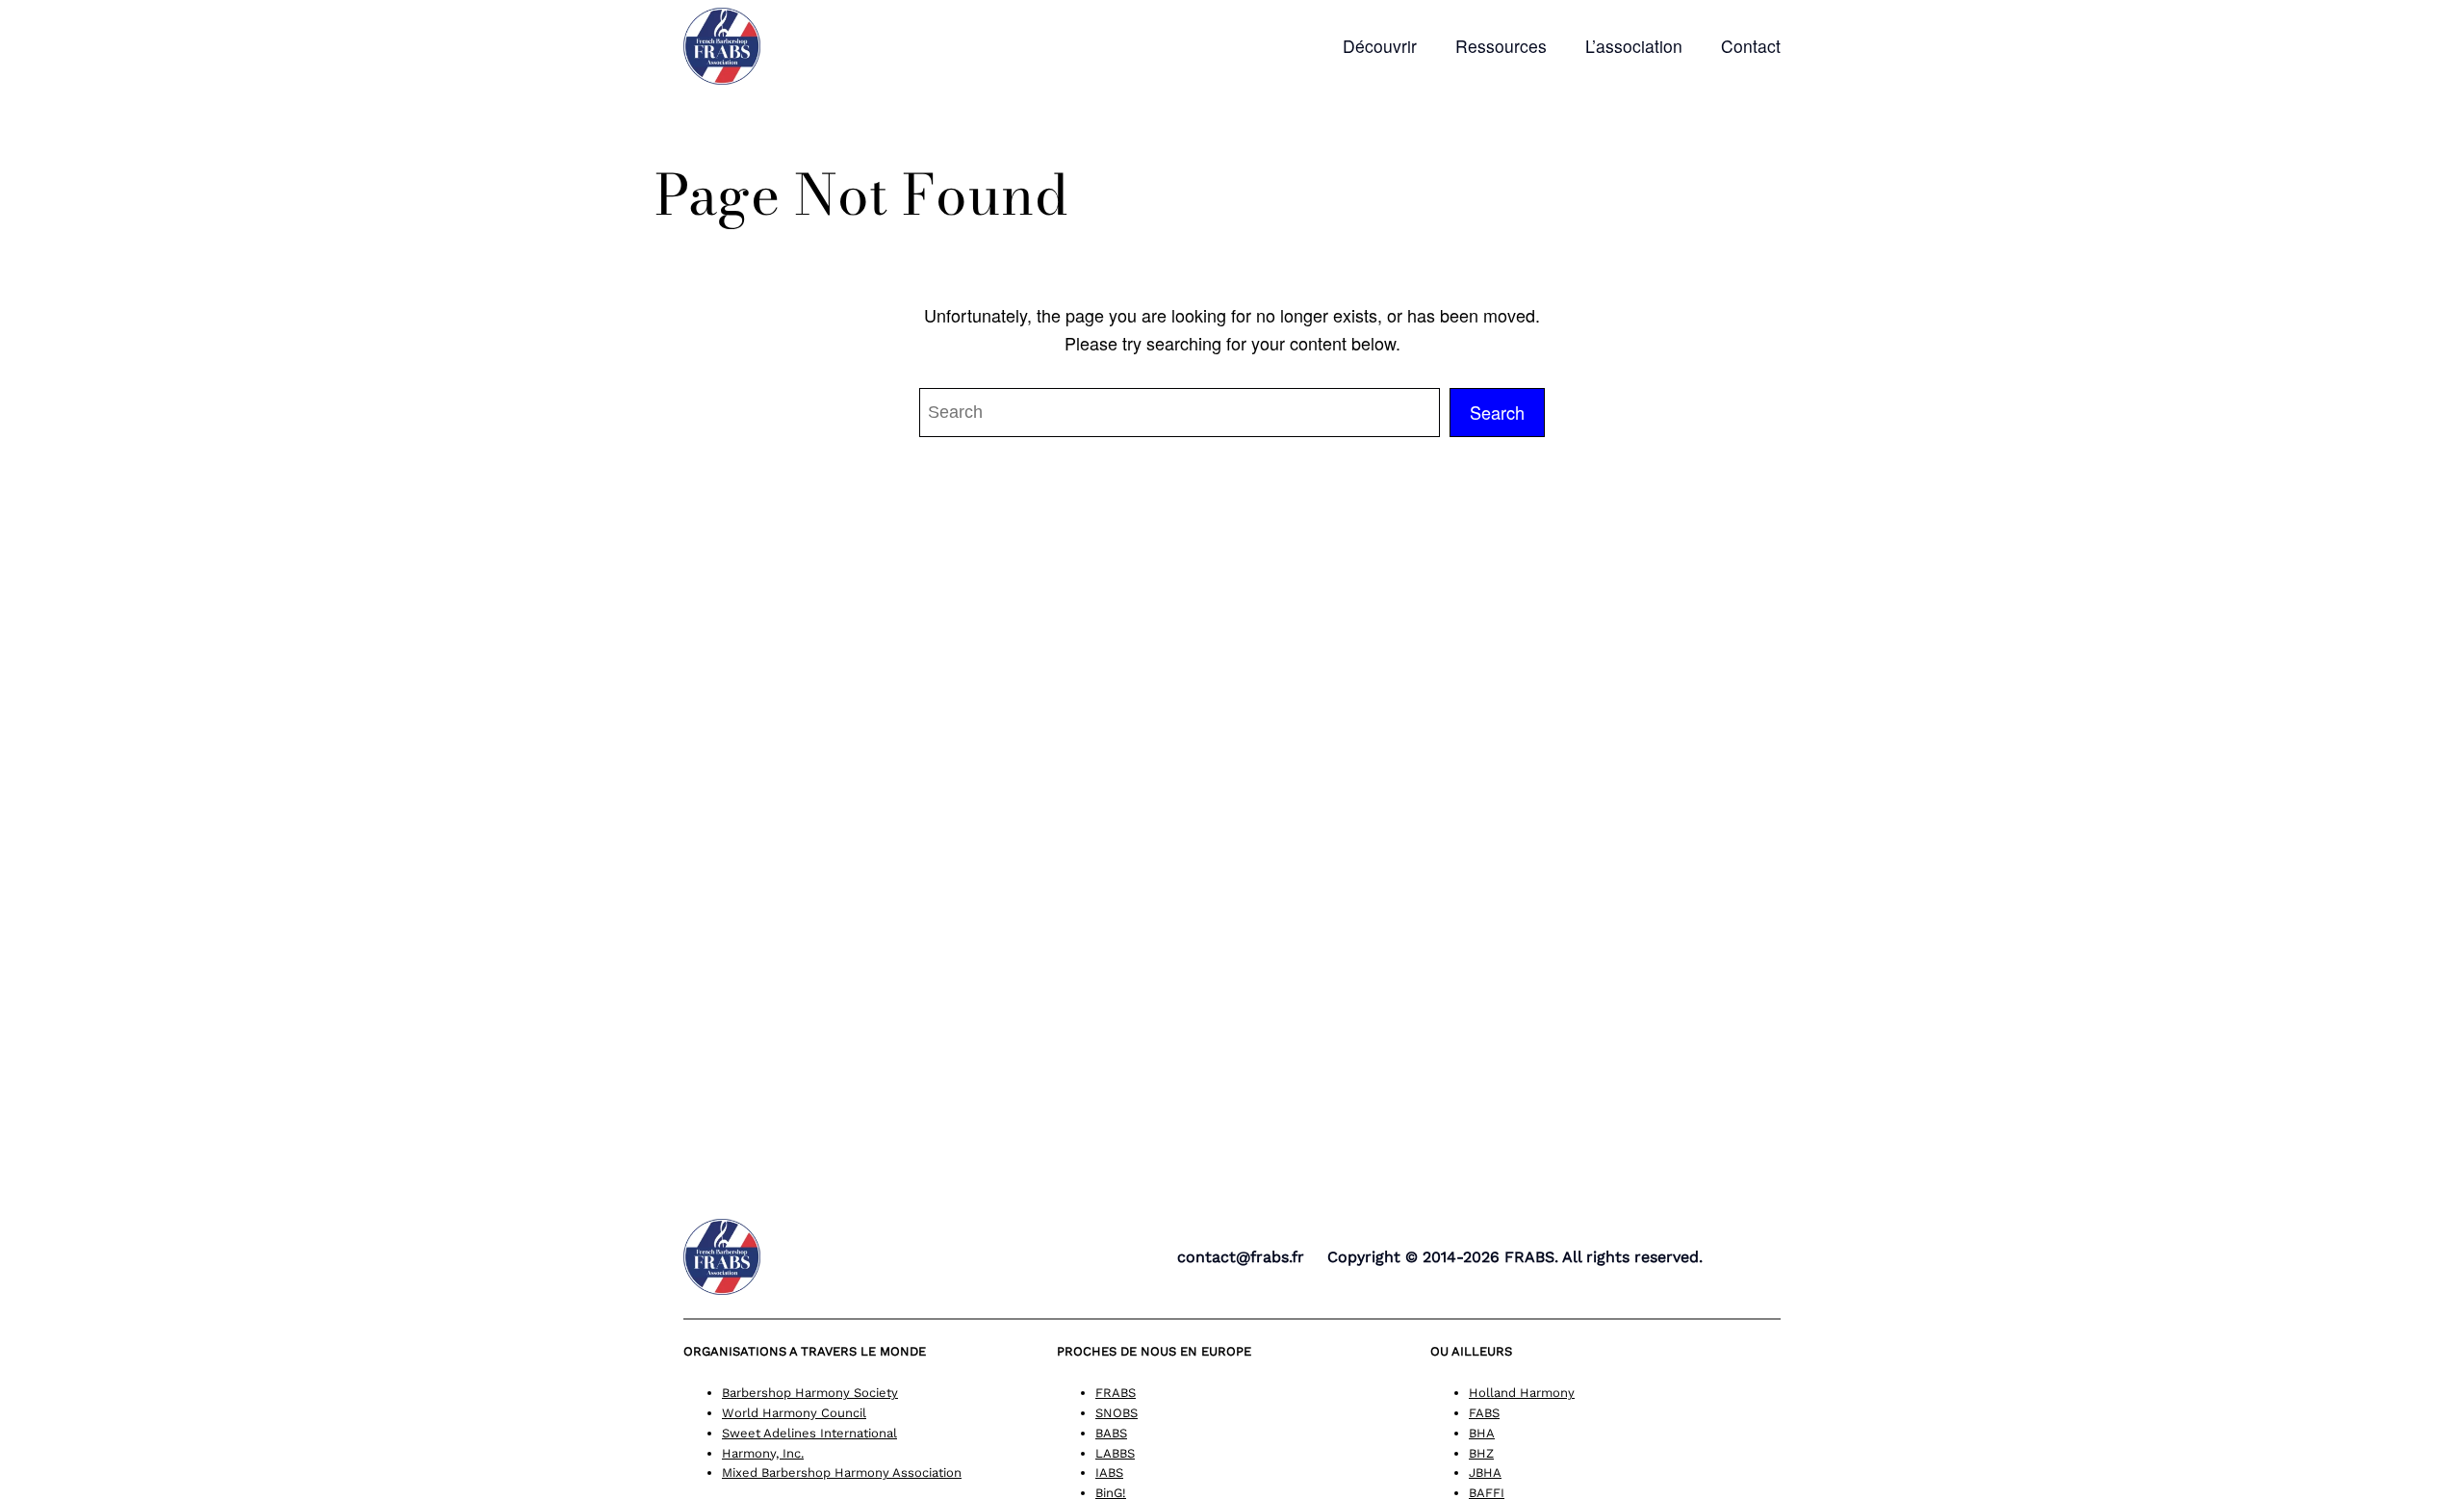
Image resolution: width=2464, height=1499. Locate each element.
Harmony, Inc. (763, 1453)
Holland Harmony (1522, 1393)
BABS (1111, 1433)
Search (1497, 412)
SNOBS (1116, 1413)
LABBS (1115, 1453)
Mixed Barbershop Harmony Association (842, 1473)
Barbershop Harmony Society (810, 1393)
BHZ (1481, 1453)
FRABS (1116, 1393)
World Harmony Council (794, 1413)
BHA (1482, 1433)
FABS (1484, 1413)
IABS (1109, 1473)
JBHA (1485, 1473)
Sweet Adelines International (809, 1433)
